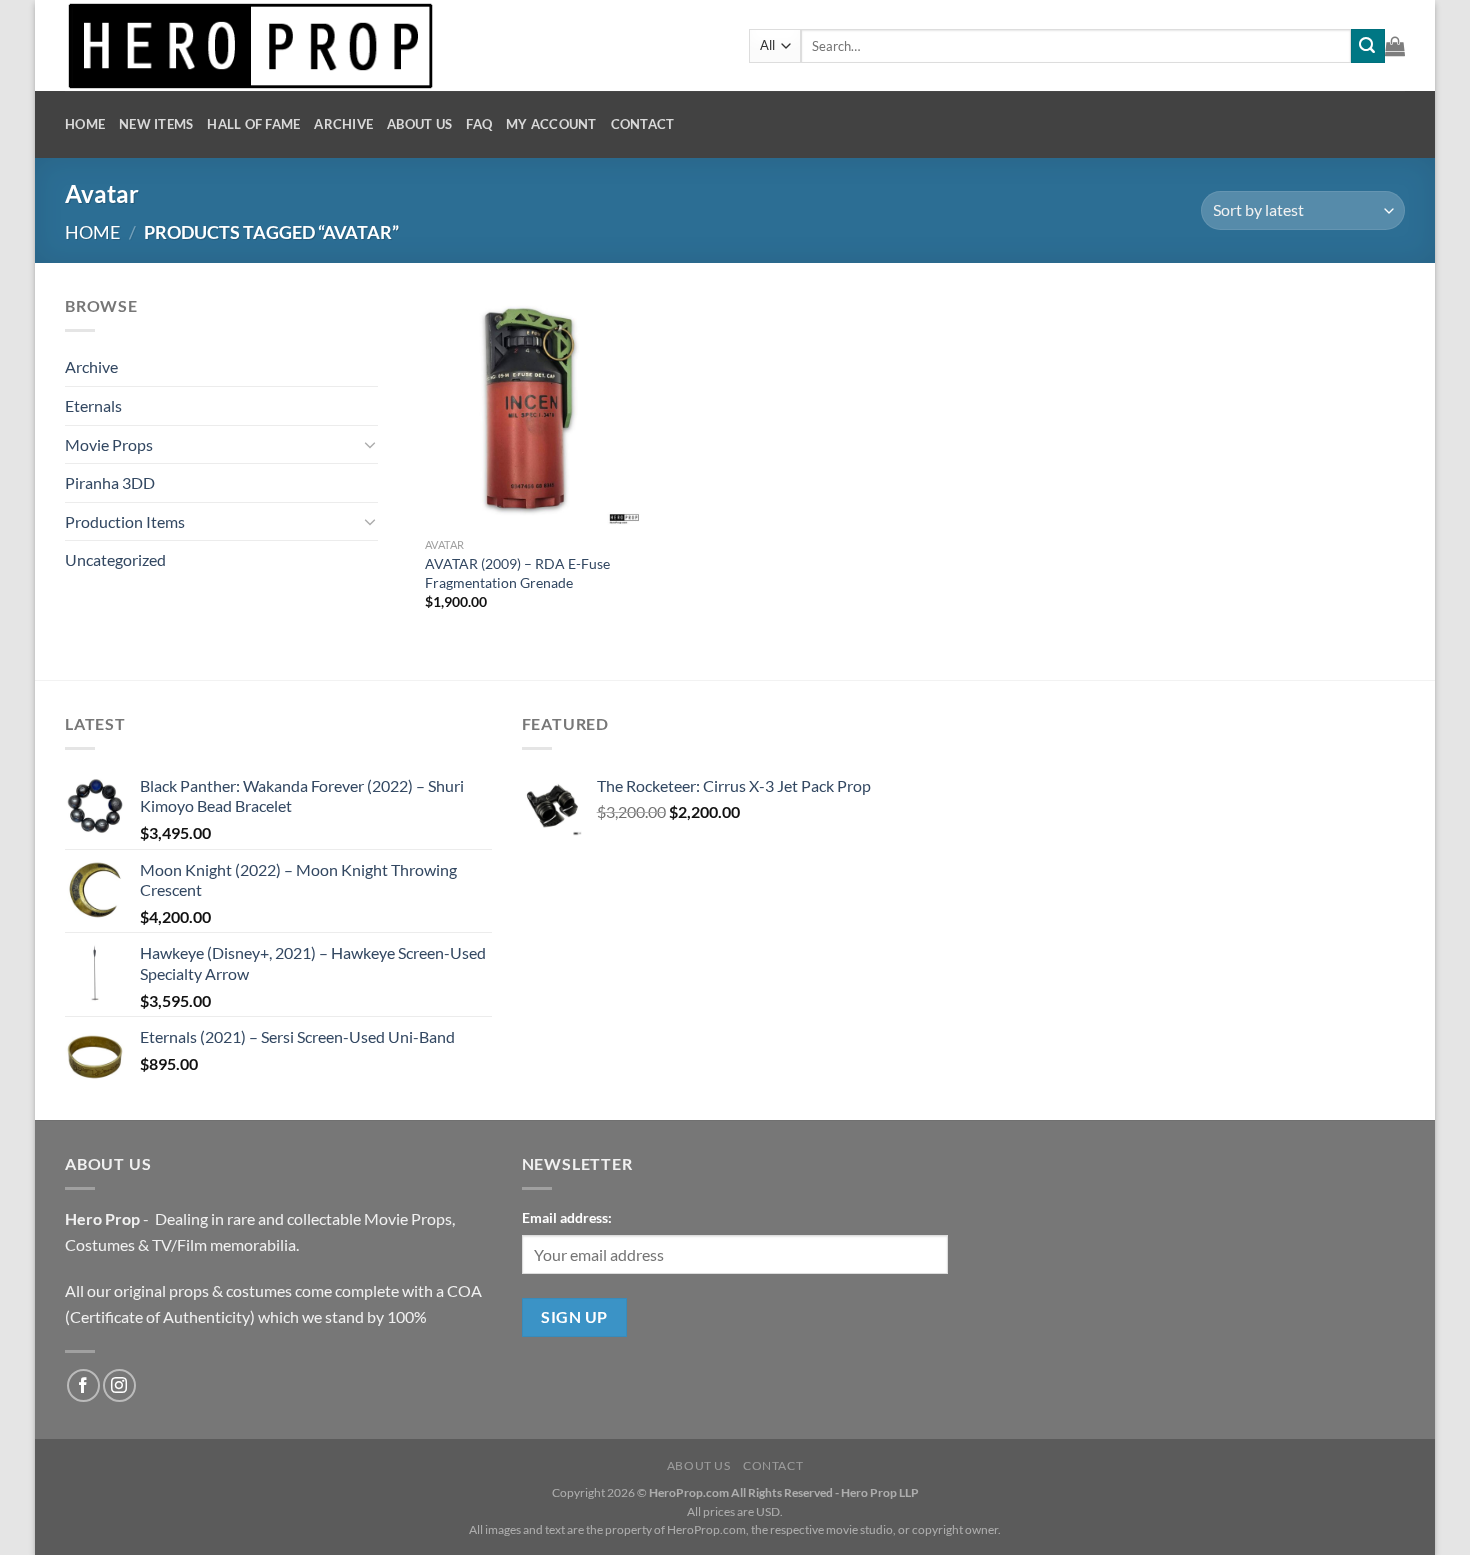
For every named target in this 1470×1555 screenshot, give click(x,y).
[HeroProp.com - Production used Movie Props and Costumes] (392, 45)
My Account (551, 124)
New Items (156, 124)
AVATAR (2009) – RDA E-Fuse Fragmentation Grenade (517, 573)
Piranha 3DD (110, 482)
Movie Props (109, 444)
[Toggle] (370, 444)
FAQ (479, 124)
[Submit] (1368, 46)
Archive (343, 124)
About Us (419, 124)
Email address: (567, 1217)
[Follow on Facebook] (83, 1385)
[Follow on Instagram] (119, 1385)
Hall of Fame (253, 124)
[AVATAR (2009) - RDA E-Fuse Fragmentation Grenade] (524, 410)
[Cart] (1395, 46)
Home (85, 124)
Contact (643, 124)
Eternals (93, 405)
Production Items (125, 521)
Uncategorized (115, 559)
